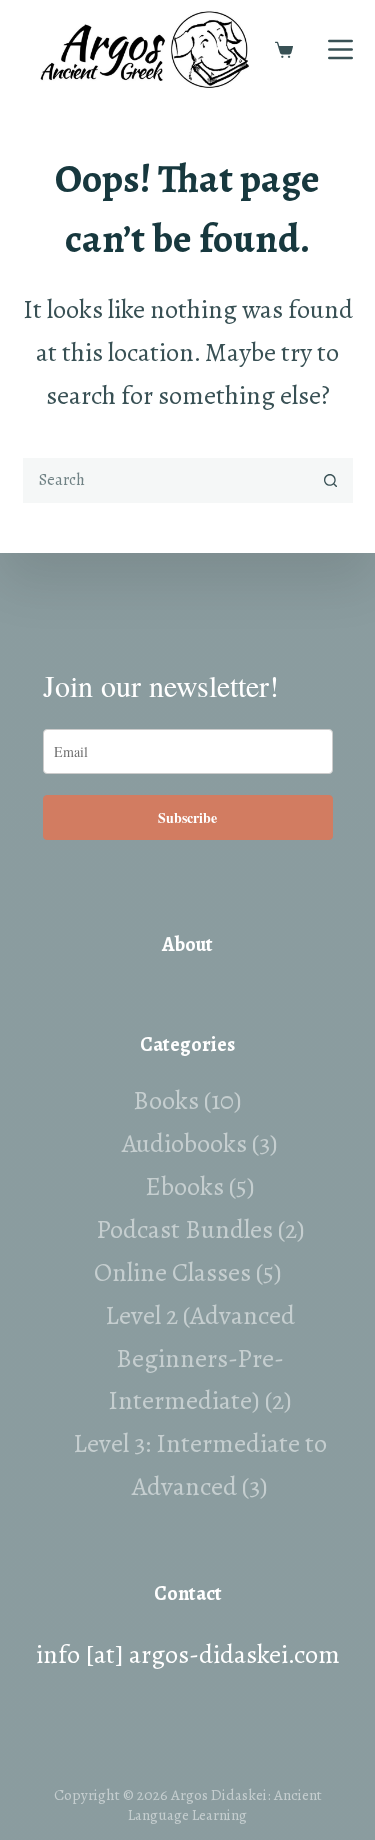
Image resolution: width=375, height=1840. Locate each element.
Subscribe (187, 817)
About (187, 944)
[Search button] (330, 480)
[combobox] (166, 480)
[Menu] (340, 49)
